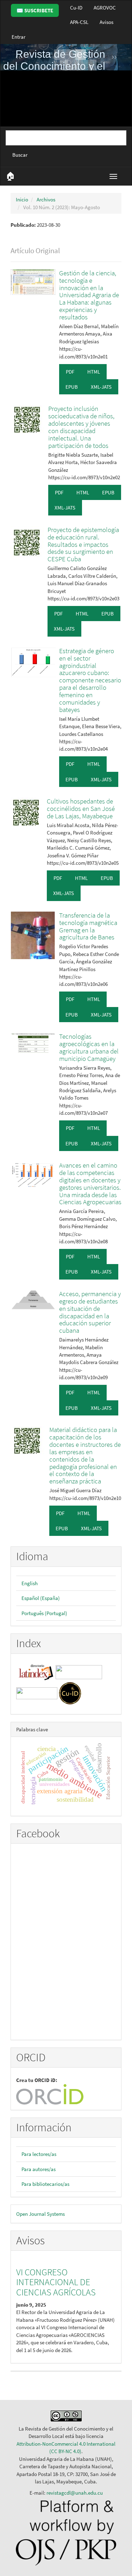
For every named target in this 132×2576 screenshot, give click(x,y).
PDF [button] (70, 372)
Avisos (106, 22)
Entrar (18, 37)
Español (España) (41, 1598)
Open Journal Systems (40, 2214)
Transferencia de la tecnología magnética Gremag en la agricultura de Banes (88, 926)
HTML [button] (94, 372)
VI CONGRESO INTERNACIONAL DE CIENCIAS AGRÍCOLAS (56, 2282)
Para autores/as (39, 2169)
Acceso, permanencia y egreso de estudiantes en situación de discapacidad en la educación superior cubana (90, 1312)
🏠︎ (10, 176)
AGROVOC (105, 8)
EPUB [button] (72, 387)
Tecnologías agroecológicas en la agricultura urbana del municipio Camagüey (89, 1047)
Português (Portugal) (44, 1613)
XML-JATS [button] (101, 387)
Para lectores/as (39, 2154)
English (30, 1583)
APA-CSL (79, 22)
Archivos (46, 199)
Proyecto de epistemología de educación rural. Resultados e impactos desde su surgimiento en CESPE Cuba (83, 544)
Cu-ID (76, 8)
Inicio (22, 199)
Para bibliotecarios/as (45, 2184)
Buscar (20, 155)
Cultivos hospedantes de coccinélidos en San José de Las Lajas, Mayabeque (81, 808)
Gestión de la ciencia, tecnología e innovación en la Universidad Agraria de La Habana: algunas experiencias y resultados (89, 295)
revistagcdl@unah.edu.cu (75, 2493)
